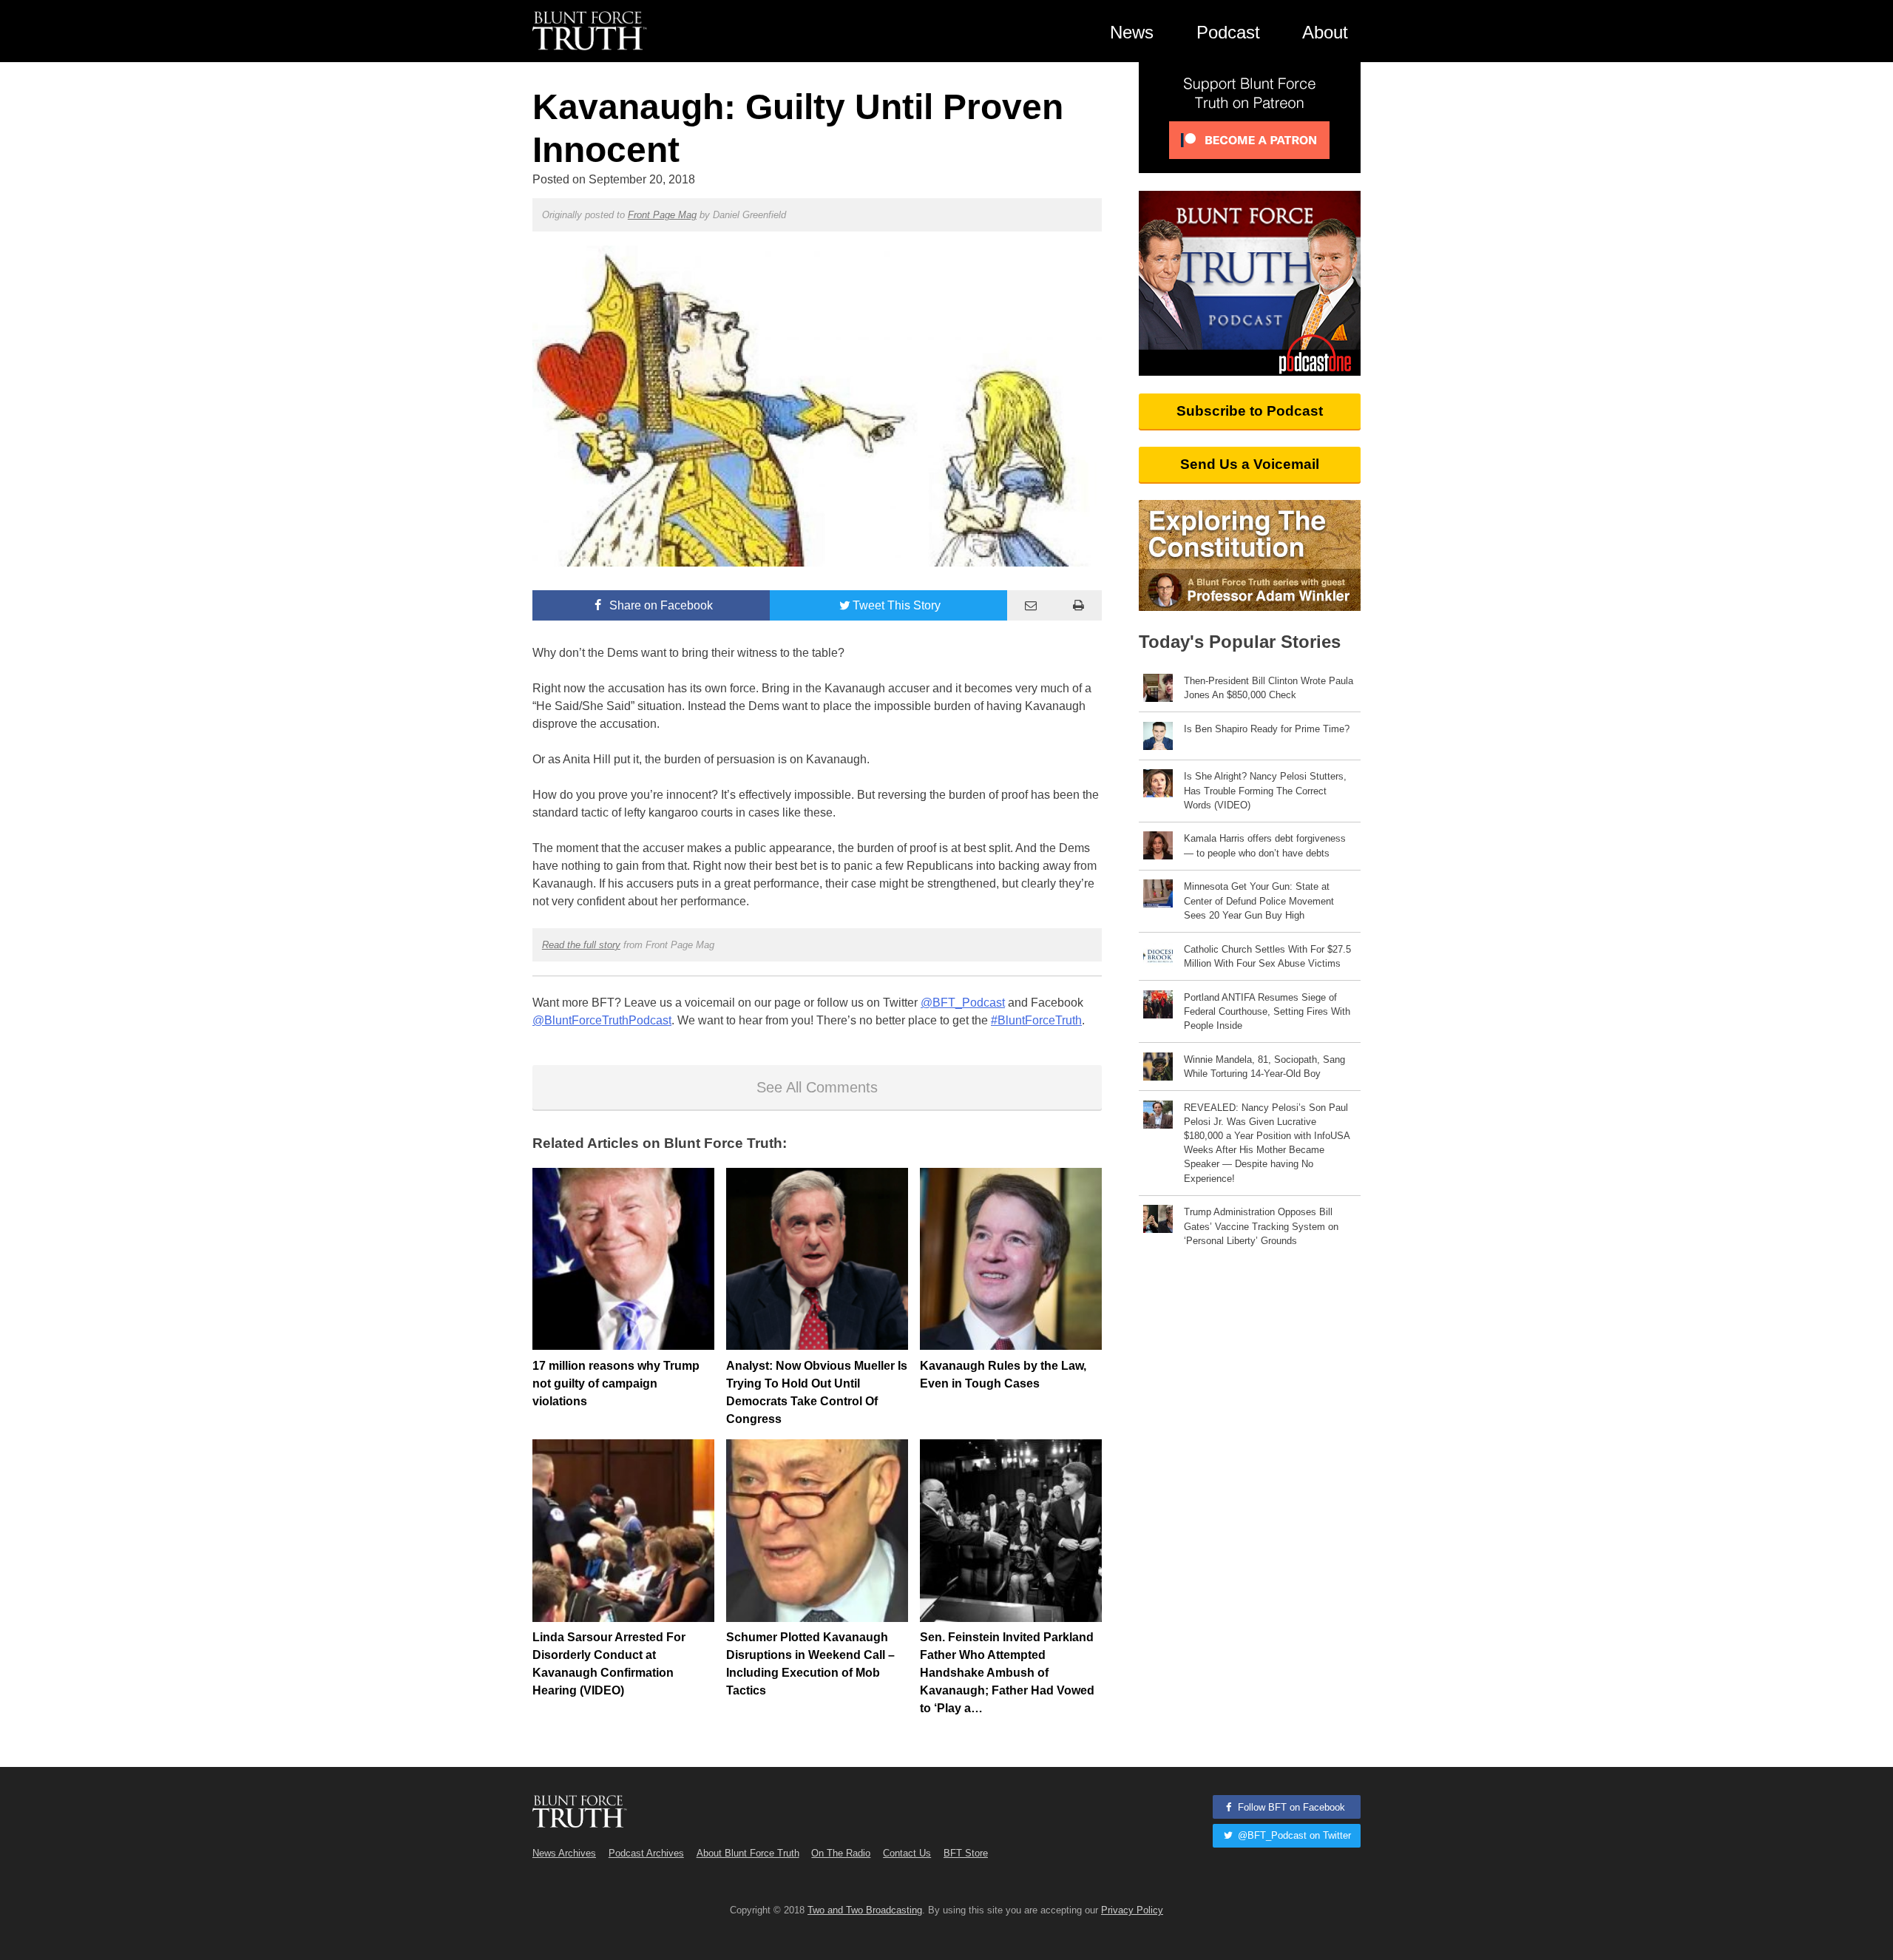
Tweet (897, 605)
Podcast (1228, 32)
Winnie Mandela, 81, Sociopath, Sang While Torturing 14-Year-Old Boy (1264, 1067)
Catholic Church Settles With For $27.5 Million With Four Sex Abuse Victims (1267, 956)
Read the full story (581, 945)
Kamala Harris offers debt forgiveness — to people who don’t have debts (1265, 845)
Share (660, 605)
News (1132, 32)
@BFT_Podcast (963, 1003)
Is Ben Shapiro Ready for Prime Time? (1267, 729)
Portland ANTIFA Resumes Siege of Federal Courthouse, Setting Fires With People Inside (1267, 1011)
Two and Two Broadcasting (865, 1910)
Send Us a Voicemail (1250, 464)
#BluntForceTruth (1036, 1020)
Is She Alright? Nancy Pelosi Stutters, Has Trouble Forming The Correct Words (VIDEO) (1265, 790)
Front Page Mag (662, 215)
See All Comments (817, 1087)
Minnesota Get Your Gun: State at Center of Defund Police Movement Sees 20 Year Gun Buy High (1259, 900)
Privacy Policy (1132, 1910)
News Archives (564, 1853)
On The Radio (841, 1853)
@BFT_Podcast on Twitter (1293, 1835)
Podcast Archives (646, 1853)
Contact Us (907, 1853)
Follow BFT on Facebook (1290, 1807)
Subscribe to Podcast (1250, 411)
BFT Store (966, 1853)
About (1325, 32)
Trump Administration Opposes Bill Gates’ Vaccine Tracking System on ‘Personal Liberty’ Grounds (1261, 1226)
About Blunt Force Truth (748, 1853)
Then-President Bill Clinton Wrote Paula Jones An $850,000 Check (1269, 688)
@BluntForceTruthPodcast (602, 1020)
